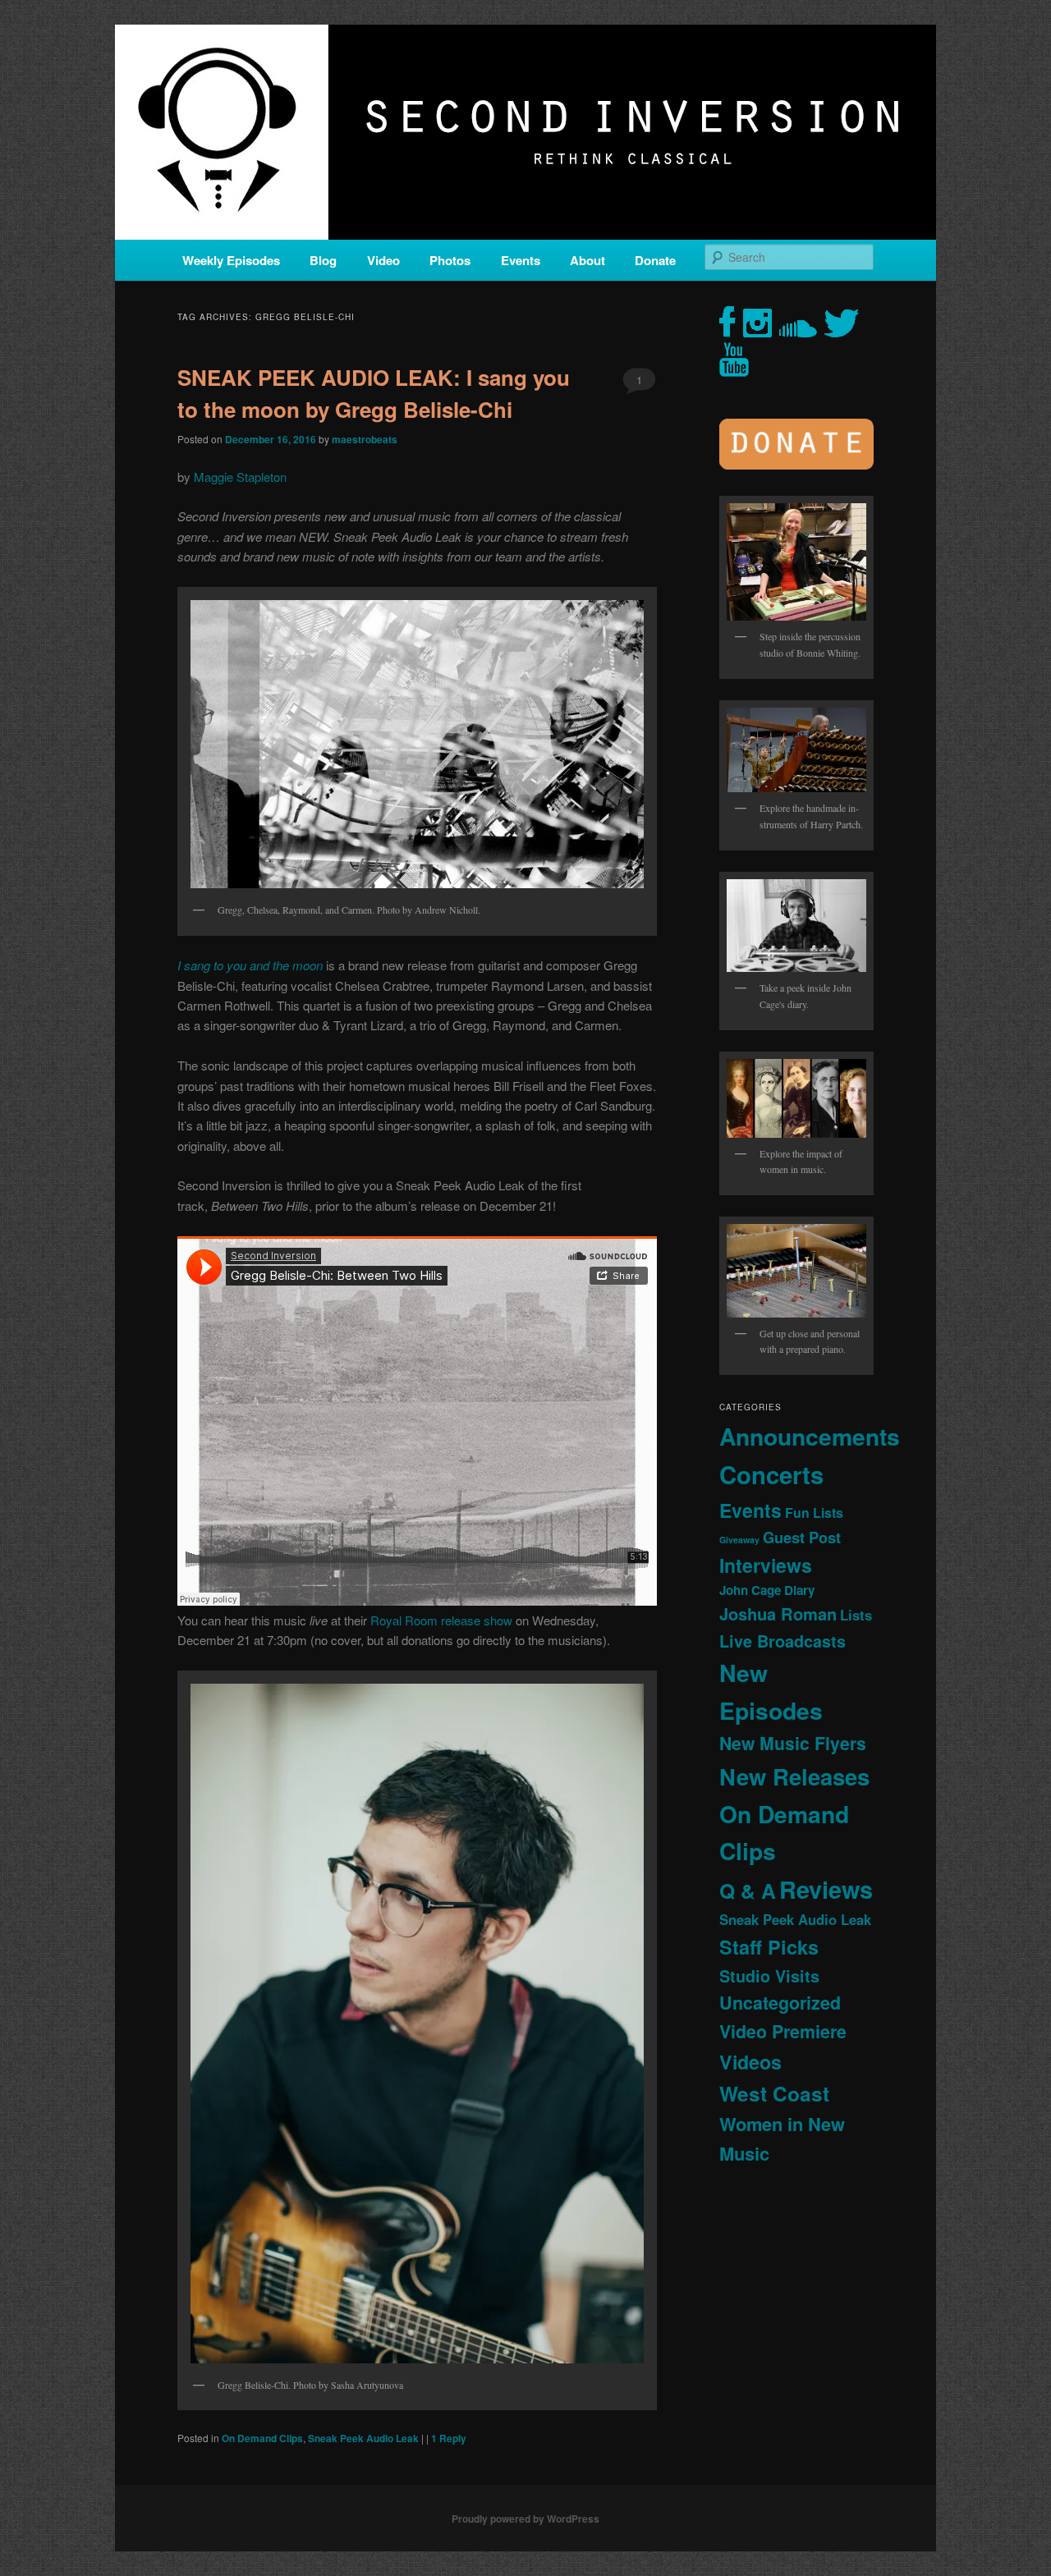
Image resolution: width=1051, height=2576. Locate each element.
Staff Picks (769, 1947)
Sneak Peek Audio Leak (363, 2438)
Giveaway (739, 1540)
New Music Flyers (793, 1743)
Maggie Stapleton (240, 477)
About (587, 260)
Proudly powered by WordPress (525, 2519)
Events (521, 260)
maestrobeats (365, 439)
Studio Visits (769, 1976)
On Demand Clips (262, 2438)
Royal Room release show (441, 1620)
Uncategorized (780, 2003)
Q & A (748, 1891)
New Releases (794, 1776)
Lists (856, 1615)
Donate (655, 260)
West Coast (774, 2093)
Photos (450, 260)
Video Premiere (783, 2031)
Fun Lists (814, 1513)
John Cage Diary (767, 1590)
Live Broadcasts (783, 1641)
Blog (323, 260)
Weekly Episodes (231, 260)
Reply (449, 2438)
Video (383, 260)
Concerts (771, 1474)
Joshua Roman (778, 1613)
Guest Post (802, 1537)
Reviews (826, 1889)
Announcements (810, 1436)
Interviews (766, 1565)
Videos (750, 2062)
